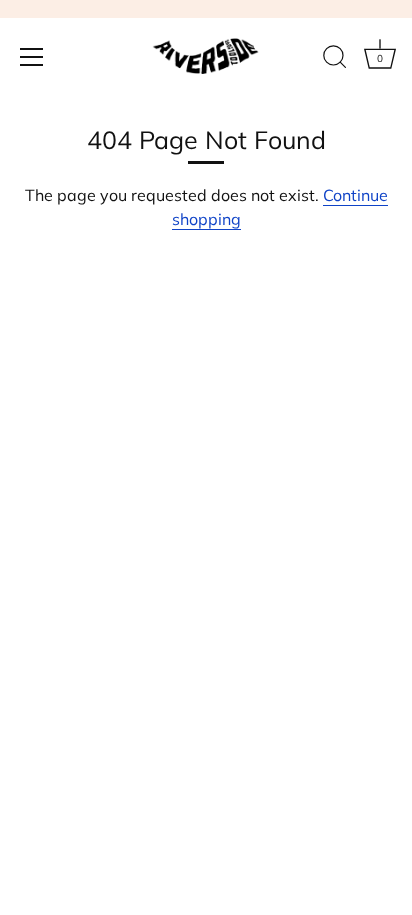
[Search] (335, 60)
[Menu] (32, 57)
